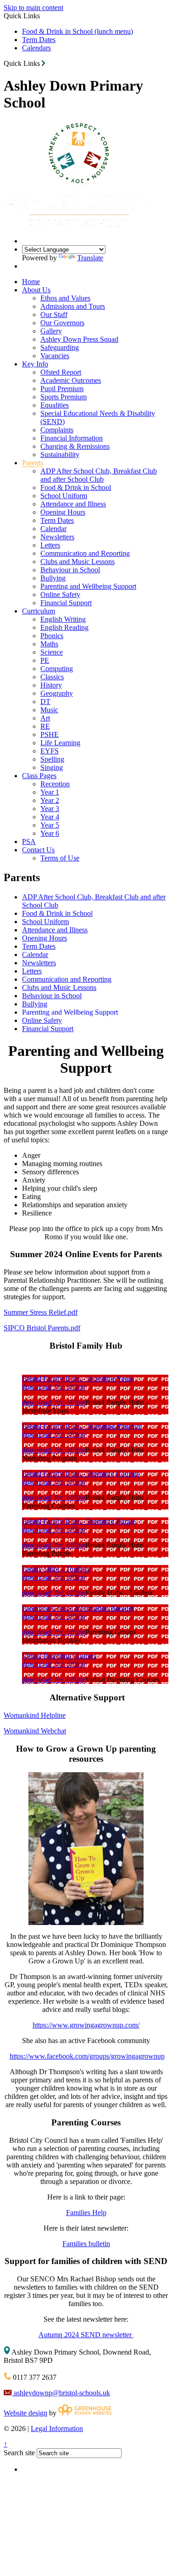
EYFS (50, 751)
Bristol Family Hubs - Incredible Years (78, 1379)
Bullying (53, 578)
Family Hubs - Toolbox (56, 1569)
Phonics (52, 636)
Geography (57, 693)
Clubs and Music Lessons (78, 562)
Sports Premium (64, 397)
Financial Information (72, 438)
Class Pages (39, 776)
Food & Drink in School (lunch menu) (78, 31)
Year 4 (50, 817)
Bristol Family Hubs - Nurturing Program (82, 1426)
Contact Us (38, 850)
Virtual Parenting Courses (59, 1656)
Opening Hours (63, 512)
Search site (19, 2453)
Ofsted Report (61, 372)
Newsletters (57, 537)
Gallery (51, 331)
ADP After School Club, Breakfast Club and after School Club (99, 475)
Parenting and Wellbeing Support (88, 586)
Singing (52, 767)
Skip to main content (33, 8)
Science (52, 652)
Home (31, 282)
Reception (55, 784)
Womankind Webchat (35, 1731)
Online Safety (60, 594)
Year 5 (50, 825)
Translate (90, 258)
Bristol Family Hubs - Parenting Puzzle (79, 1521)
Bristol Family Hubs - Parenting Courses (81, 1474)
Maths (49, 644)
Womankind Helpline (35, 1715)
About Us (36, 290)
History (51, 685)
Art (45, 718)
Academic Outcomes (71, 380)
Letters (50, 545)
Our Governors (62, 323)
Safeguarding (60, 347)
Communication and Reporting (85, 553)
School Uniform (64, 496)
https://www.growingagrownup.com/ (86, 2025)
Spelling (52, 759)
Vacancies (55, 356)
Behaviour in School (70, 570)
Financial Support (66, 603)
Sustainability (60, 454)
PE (45, 660)
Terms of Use (60, 858)
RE (45, 726)
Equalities (55, 405)
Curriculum (39, 611)
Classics (52, 677)
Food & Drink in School (76, 487)
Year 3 (50, 809)
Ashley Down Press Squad (79, 339)
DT (45, 702)
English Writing (63, 619)
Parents (33, 463)
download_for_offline (54, 1387)
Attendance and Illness (73, 504)
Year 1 (50, 792)
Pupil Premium (62, 389)
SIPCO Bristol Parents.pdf (42, 1328)
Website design (25, 2413)
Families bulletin (86, 2244)
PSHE (50, 734)
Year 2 (50, 800)
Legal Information (57, 2428)
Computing (57, 669)
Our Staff (54, 315)
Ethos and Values (65, 298)
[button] (43, 63)
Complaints (57, 430)
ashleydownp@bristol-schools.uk (61, 2393)
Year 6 (50, 833)
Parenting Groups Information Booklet (78, 1608)
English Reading (64, 627)
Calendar (53, 529)
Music (49, 710)
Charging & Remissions (75, 446)
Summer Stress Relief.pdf (41, 1312)
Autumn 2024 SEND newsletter (86, 2335)
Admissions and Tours (73, 306)
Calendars (36, 48)
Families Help (86, 2213)
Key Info (35, 364)
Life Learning (60, 743)
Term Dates (39, 40)
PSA (29, 842)
